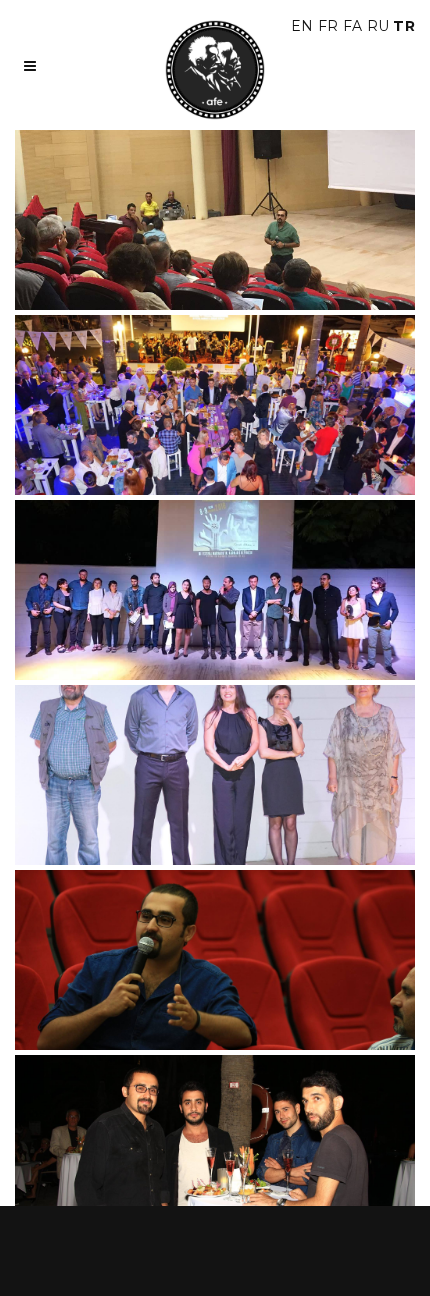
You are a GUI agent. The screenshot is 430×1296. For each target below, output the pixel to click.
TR (404, 26)
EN (302, 26)
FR (328, 26)
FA (353, 26)
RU (378, 26)
